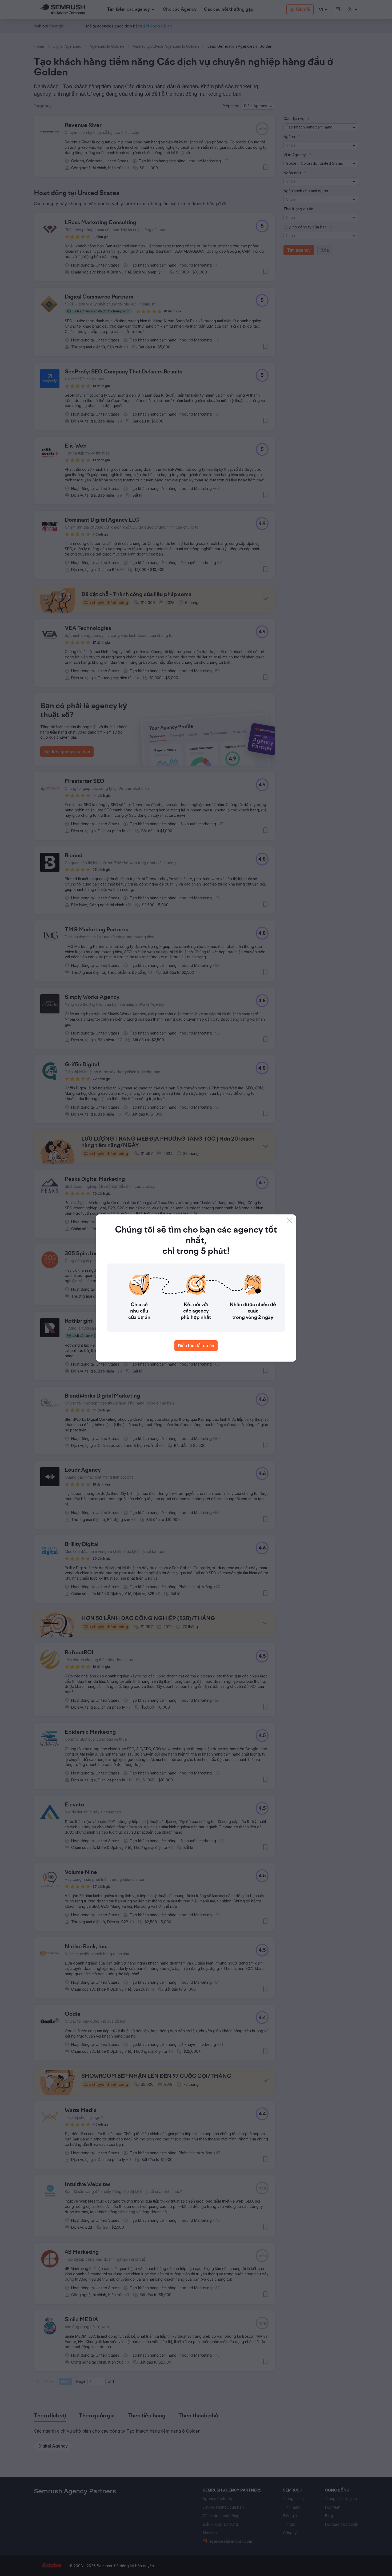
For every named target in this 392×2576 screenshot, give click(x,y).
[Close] (290, 1221)
